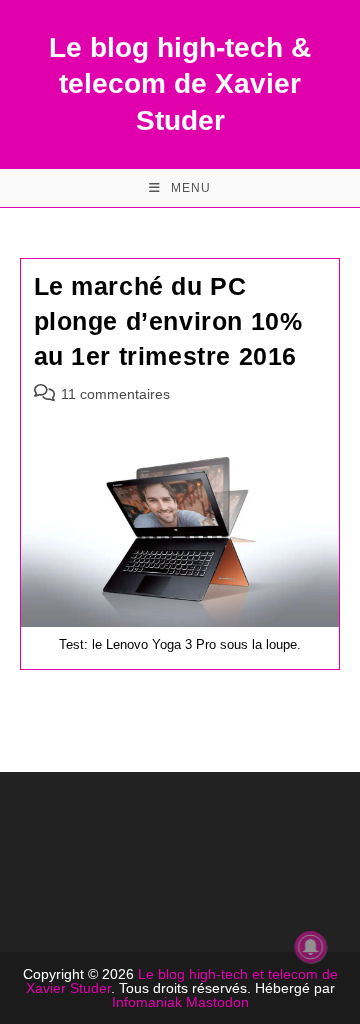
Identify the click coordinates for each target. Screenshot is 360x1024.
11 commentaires (115, 394)
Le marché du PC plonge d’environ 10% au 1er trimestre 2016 (168, 321)
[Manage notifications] (311, 947)
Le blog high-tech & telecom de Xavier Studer (180, 84)
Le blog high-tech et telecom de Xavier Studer (182, 981)
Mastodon (217, 1002)
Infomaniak (147, 1002)
